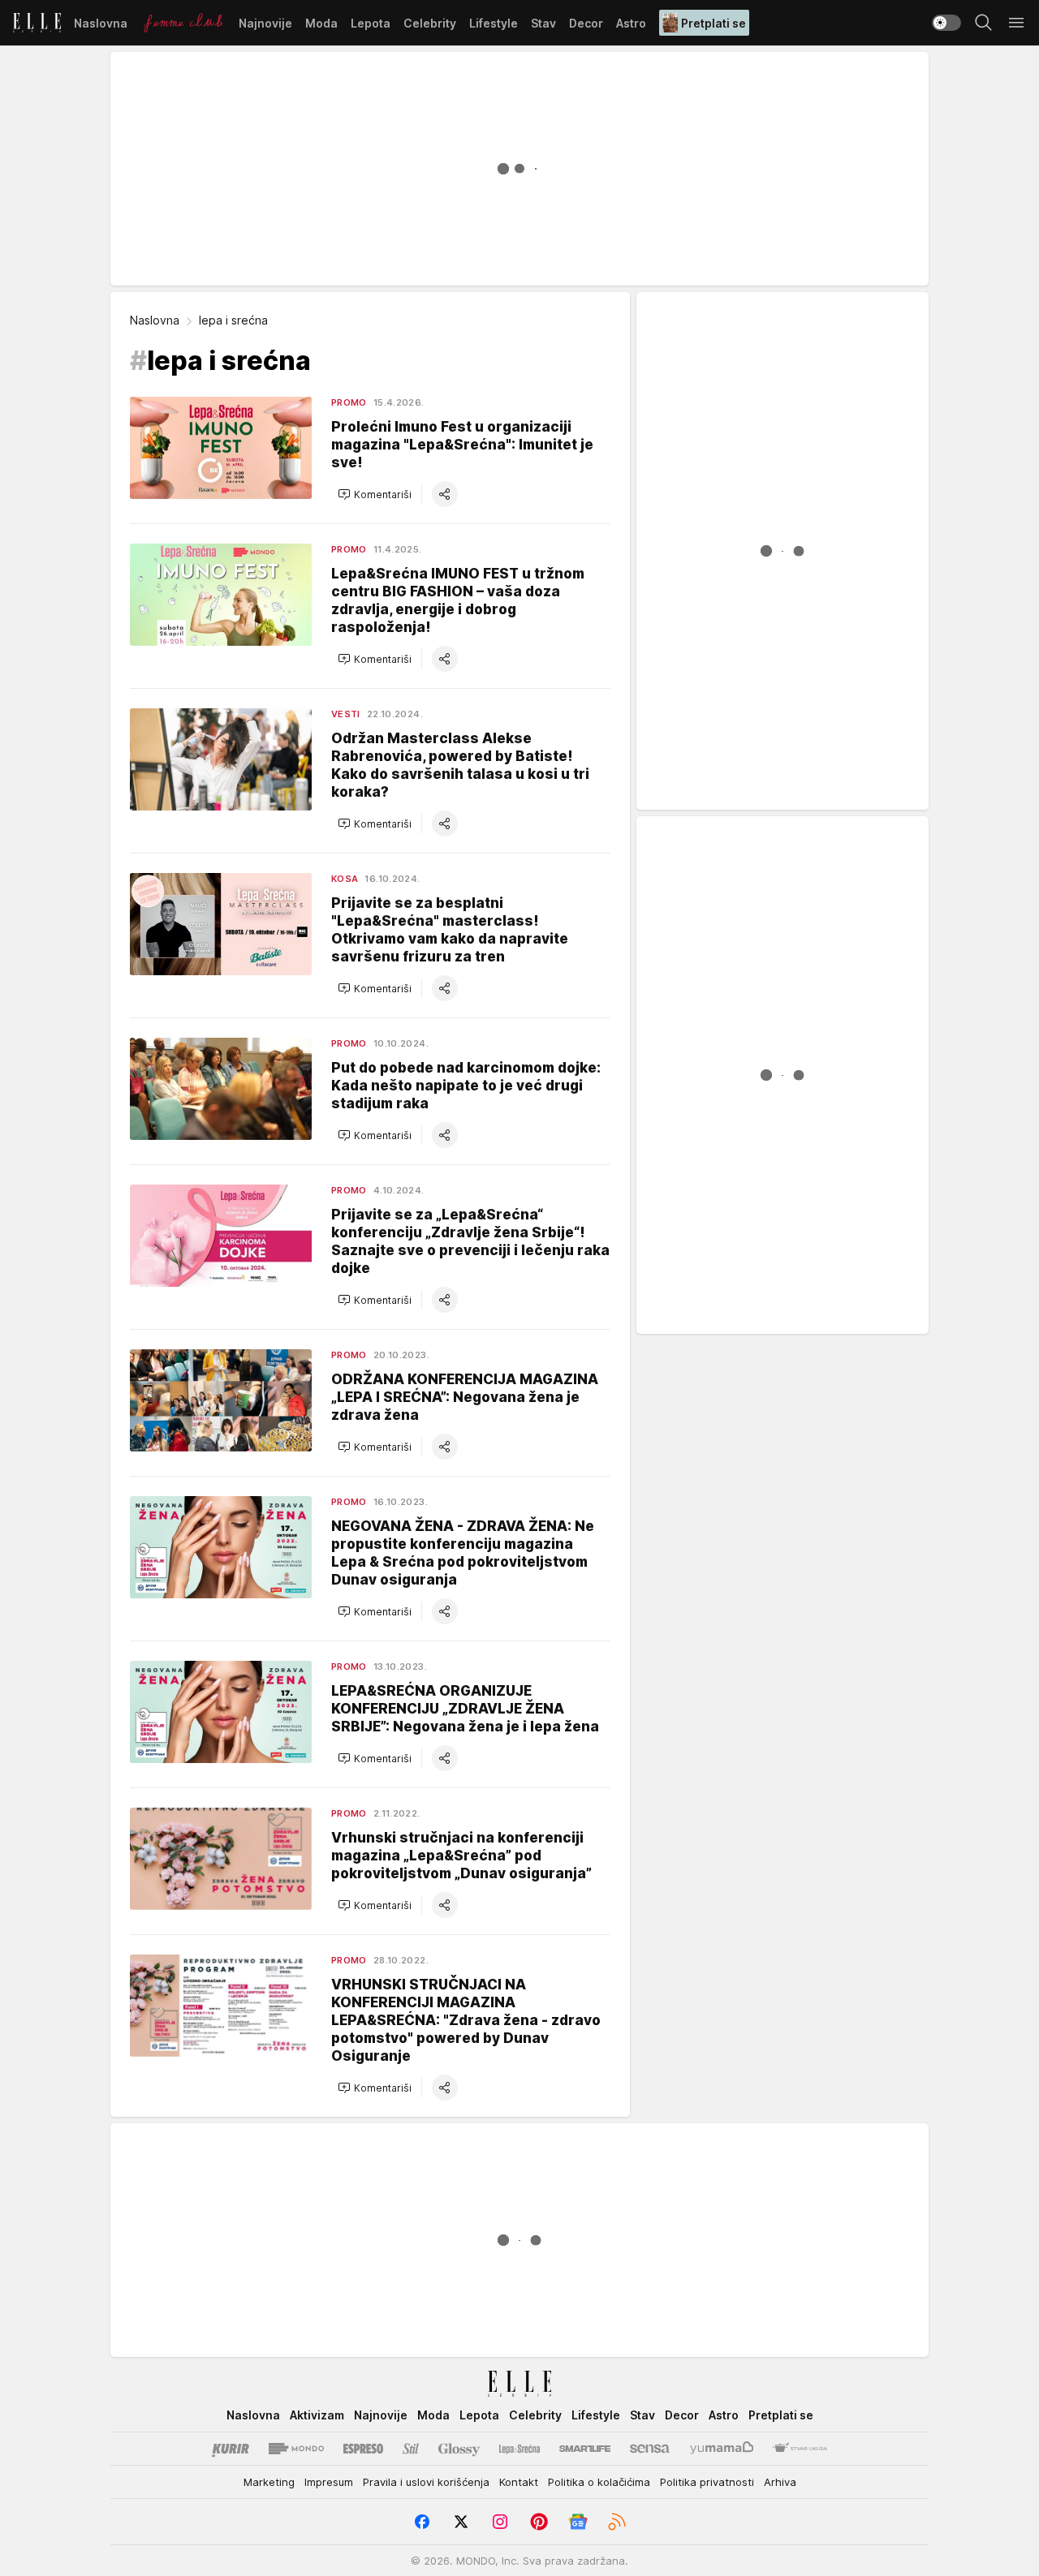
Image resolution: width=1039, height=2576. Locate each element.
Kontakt (519, 2482)
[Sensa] (650, 2449)
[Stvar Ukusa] (800, 2449)
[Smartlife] (585, 2449)
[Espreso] (363, 2449)
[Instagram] (500, 2522)
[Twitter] (461, 2522)
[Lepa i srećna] (519, 2449)
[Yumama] (722, 2449)
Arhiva (780, 2482)
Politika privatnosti (707, 2482)
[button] (375, 494)
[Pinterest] (539, 2522)
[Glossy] (459, 2449)
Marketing (269, 2482)
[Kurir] (231, 2449)
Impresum (329, 2482)
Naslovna (155, 320)
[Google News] (578, 2522)
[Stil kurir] (411, 2449)
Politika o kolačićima (599, 2482)
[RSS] (617, 2522)
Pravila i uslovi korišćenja (426, 2482)
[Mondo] (296, 2449)
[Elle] (37, 23)
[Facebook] (422, 2522)
